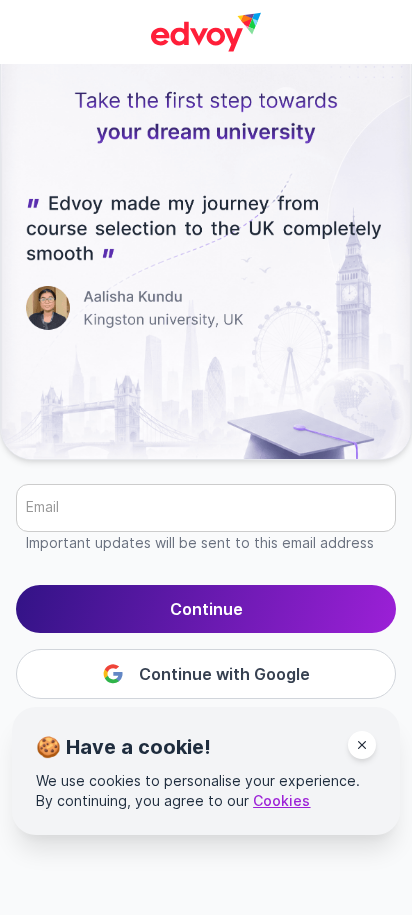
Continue (206, 609)
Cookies (281, 800)
